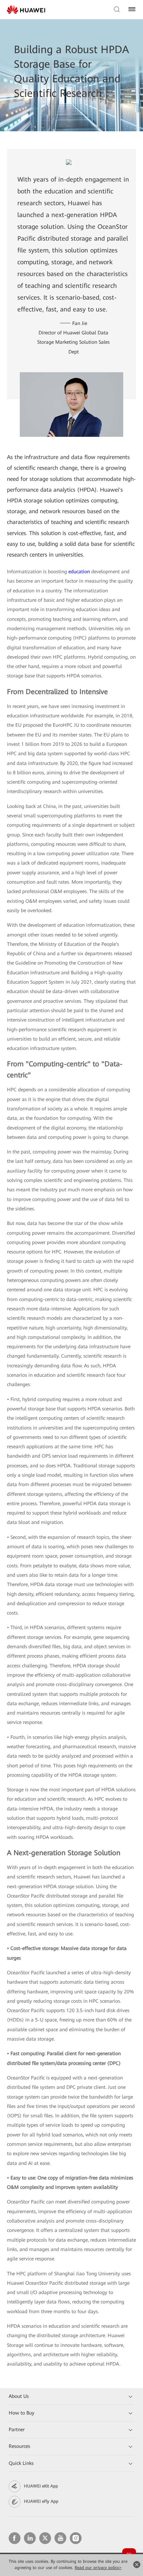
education (79, 572)
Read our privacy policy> (98, 2568)
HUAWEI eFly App (41, 2501)
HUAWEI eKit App (41, 2486)
